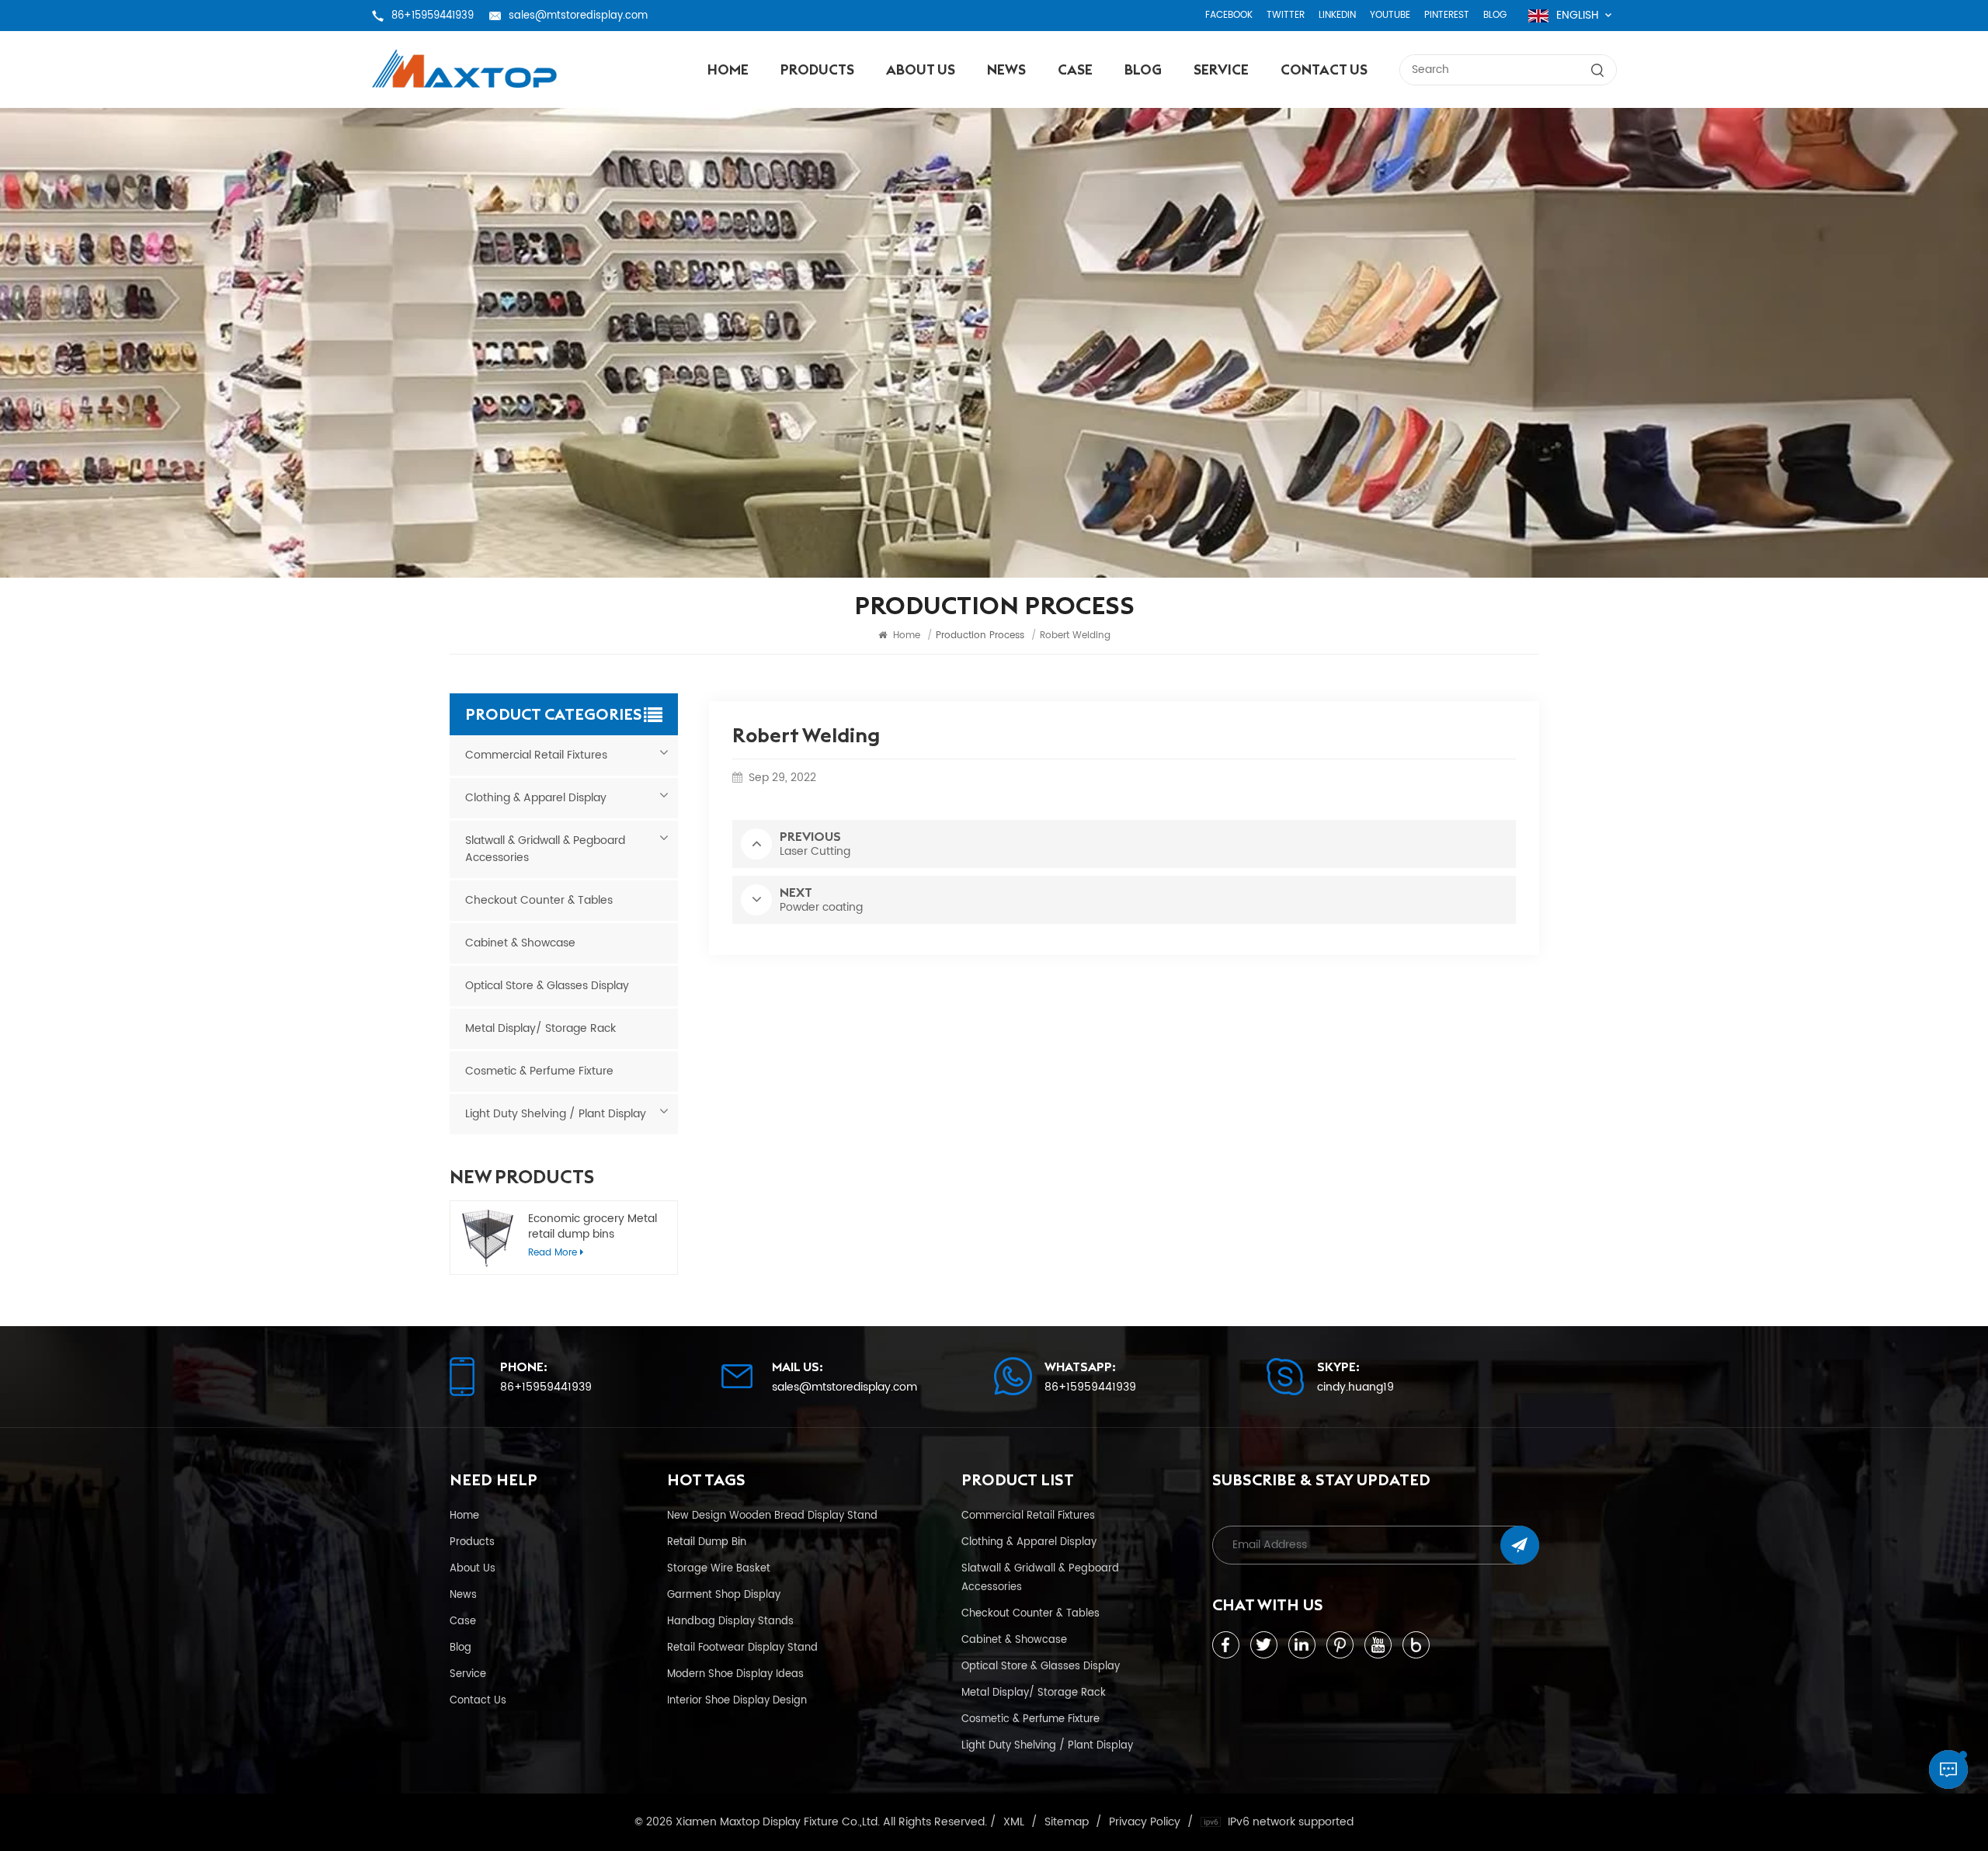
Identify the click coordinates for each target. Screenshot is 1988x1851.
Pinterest (1447, 15)
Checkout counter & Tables (539, 900)
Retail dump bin (707, 1542)
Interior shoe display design (737, 1700)
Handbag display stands (730, 1621)
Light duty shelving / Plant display (556, 1114)
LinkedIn (1337, 15)
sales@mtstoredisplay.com (578, 16)
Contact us (1324, 69)
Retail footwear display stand (742, 1648)
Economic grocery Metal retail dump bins (593, 1227)
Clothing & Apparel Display (536, 798)
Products (817, 69)
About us (921, 69)
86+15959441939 (433, 16)
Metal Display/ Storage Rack (540, 1028)
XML (1014, 1822)
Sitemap (1067, 1822)
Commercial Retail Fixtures (536, 755)
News (1006, 69)
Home (728, 69)
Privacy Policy (1145, 1822)
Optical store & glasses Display (547, 986)
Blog (1495, 15)
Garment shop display (724, 1595)
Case (1075, 69)
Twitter (1286, 15)
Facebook (1229, 15)
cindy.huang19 (1355, 1387)
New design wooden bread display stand (772, 1516)
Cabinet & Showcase (520, 943)
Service (1221, 69)
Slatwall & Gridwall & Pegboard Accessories (545, 849)
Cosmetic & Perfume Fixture (539, 1071)
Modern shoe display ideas (735, 1674)
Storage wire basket (719, 1568)
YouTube (1390, 15)
